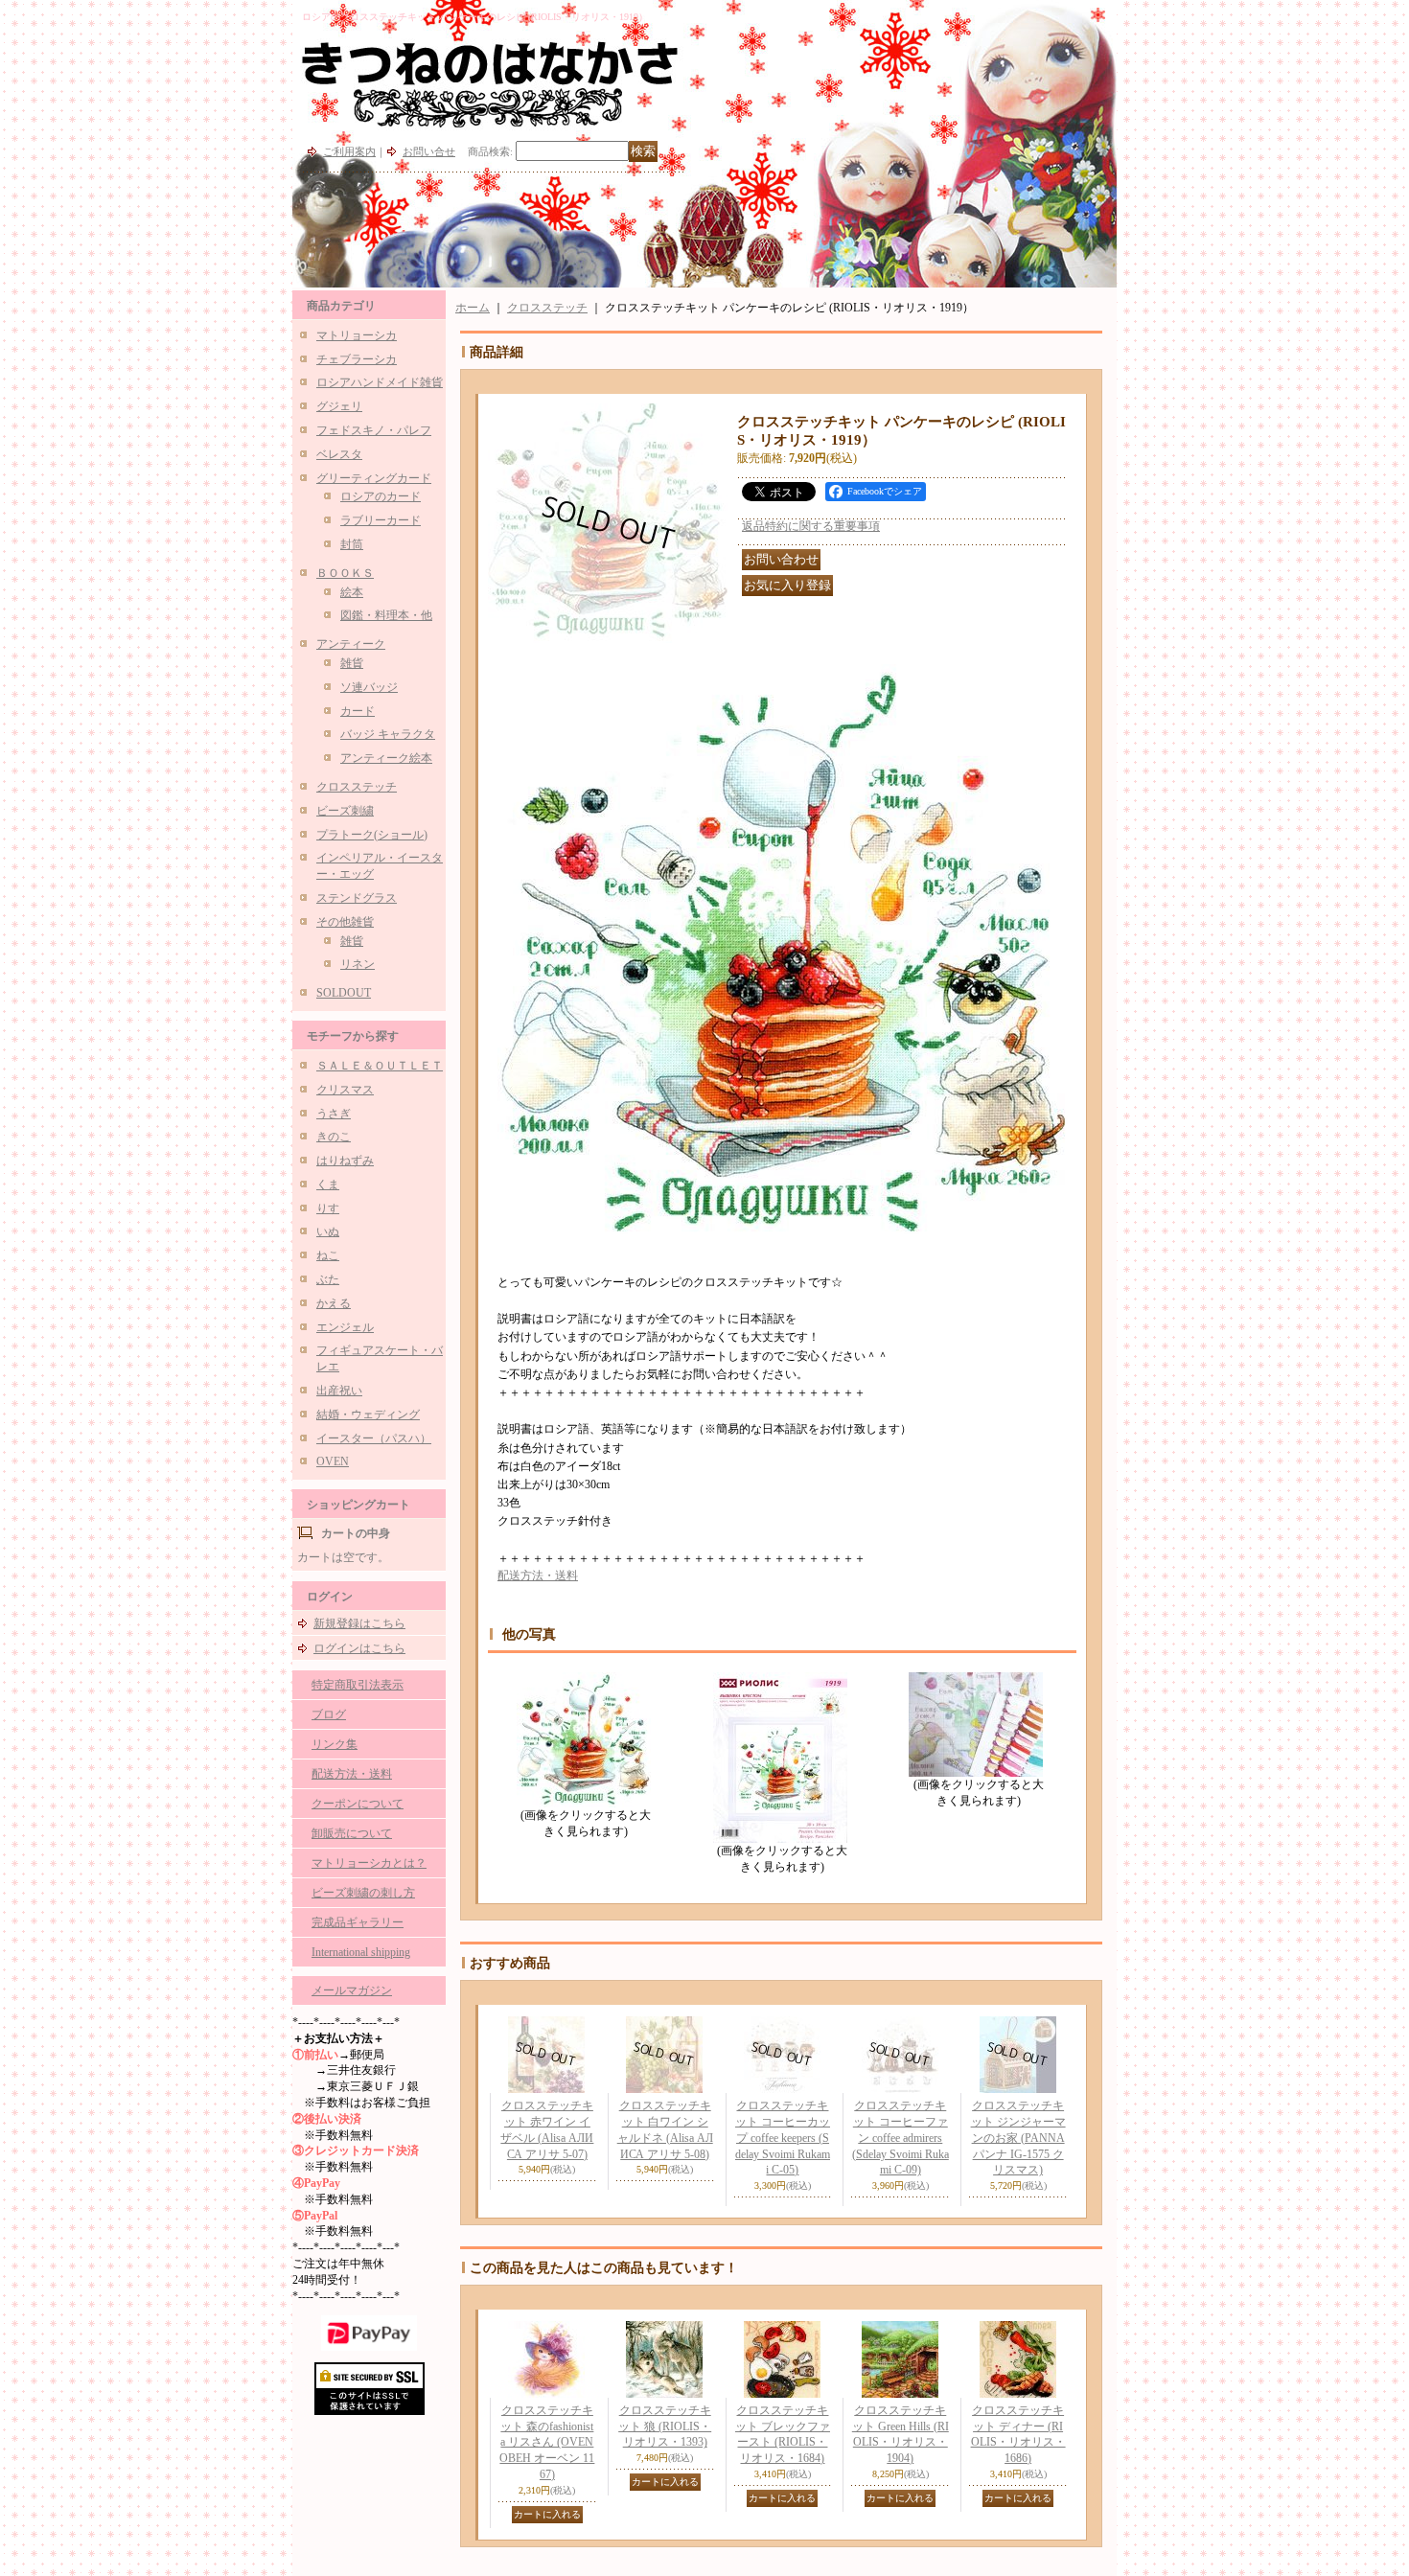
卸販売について (352, 1833)
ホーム (473, 308)
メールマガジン (352, 1990)
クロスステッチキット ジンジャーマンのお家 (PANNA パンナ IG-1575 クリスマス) (1018, 2138)
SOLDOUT (344, 993)
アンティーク (351, 644)
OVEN (333, 1461)
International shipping (361, 1952)
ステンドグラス (357, 898)
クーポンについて (358, 1804)
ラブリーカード (381, 520)
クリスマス (345, 1090)
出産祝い (339, 1391)
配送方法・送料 (352, 1774)
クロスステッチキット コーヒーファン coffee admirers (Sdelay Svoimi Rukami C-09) (901, 2138)
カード (358, 711)
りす (328, 1208)
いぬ (328, 1231)
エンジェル (345, 1327)
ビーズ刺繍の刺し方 (363, 1893)
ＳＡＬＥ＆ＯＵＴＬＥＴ (380, 1066)
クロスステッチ (357, 787)
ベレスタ (339, 454)
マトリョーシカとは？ (369, 1863)
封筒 (352, 544)
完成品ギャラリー (358, 1922)
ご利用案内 (349, 151)
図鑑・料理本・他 (386, 615)
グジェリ (339, 406)
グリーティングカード (374, 478)
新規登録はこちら (359, 1623)
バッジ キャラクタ (388, 734)
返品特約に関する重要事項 (811, 526)
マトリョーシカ (357, 335)
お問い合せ (429, 151)
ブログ (329, 1714)
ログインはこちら (359, 1648)
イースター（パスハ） (374, 1438)
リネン (358, 964)
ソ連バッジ (369, 687)
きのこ (334, 1137)
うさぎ (334, 1114)
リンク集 (335, 1744)
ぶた (328, 1279)
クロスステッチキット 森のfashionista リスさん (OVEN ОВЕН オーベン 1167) (547, 2442)
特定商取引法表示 (358, 1685)
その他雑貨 (345, 922)
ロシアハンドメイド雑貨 (380, 382)
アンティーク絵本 (386, 758)
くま (328, 1184)
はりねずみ (345, 1161)
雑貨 (352, 663)
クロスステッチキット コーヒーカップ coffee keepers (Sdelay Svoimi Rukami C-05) (783, 2138)
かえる (334, 1303)
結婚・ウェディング (368, 1414)
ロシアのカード (381, 496)
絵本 (352, 592)
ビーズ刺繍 (345, 811)
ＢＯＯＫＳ (345, 573)
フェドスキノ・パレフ (374, 430)
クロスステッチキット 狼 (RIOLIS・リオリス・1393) (665, 2426)
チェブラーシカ (357, 359)
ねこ (328, 1255)
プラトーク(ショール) (372, 835)
